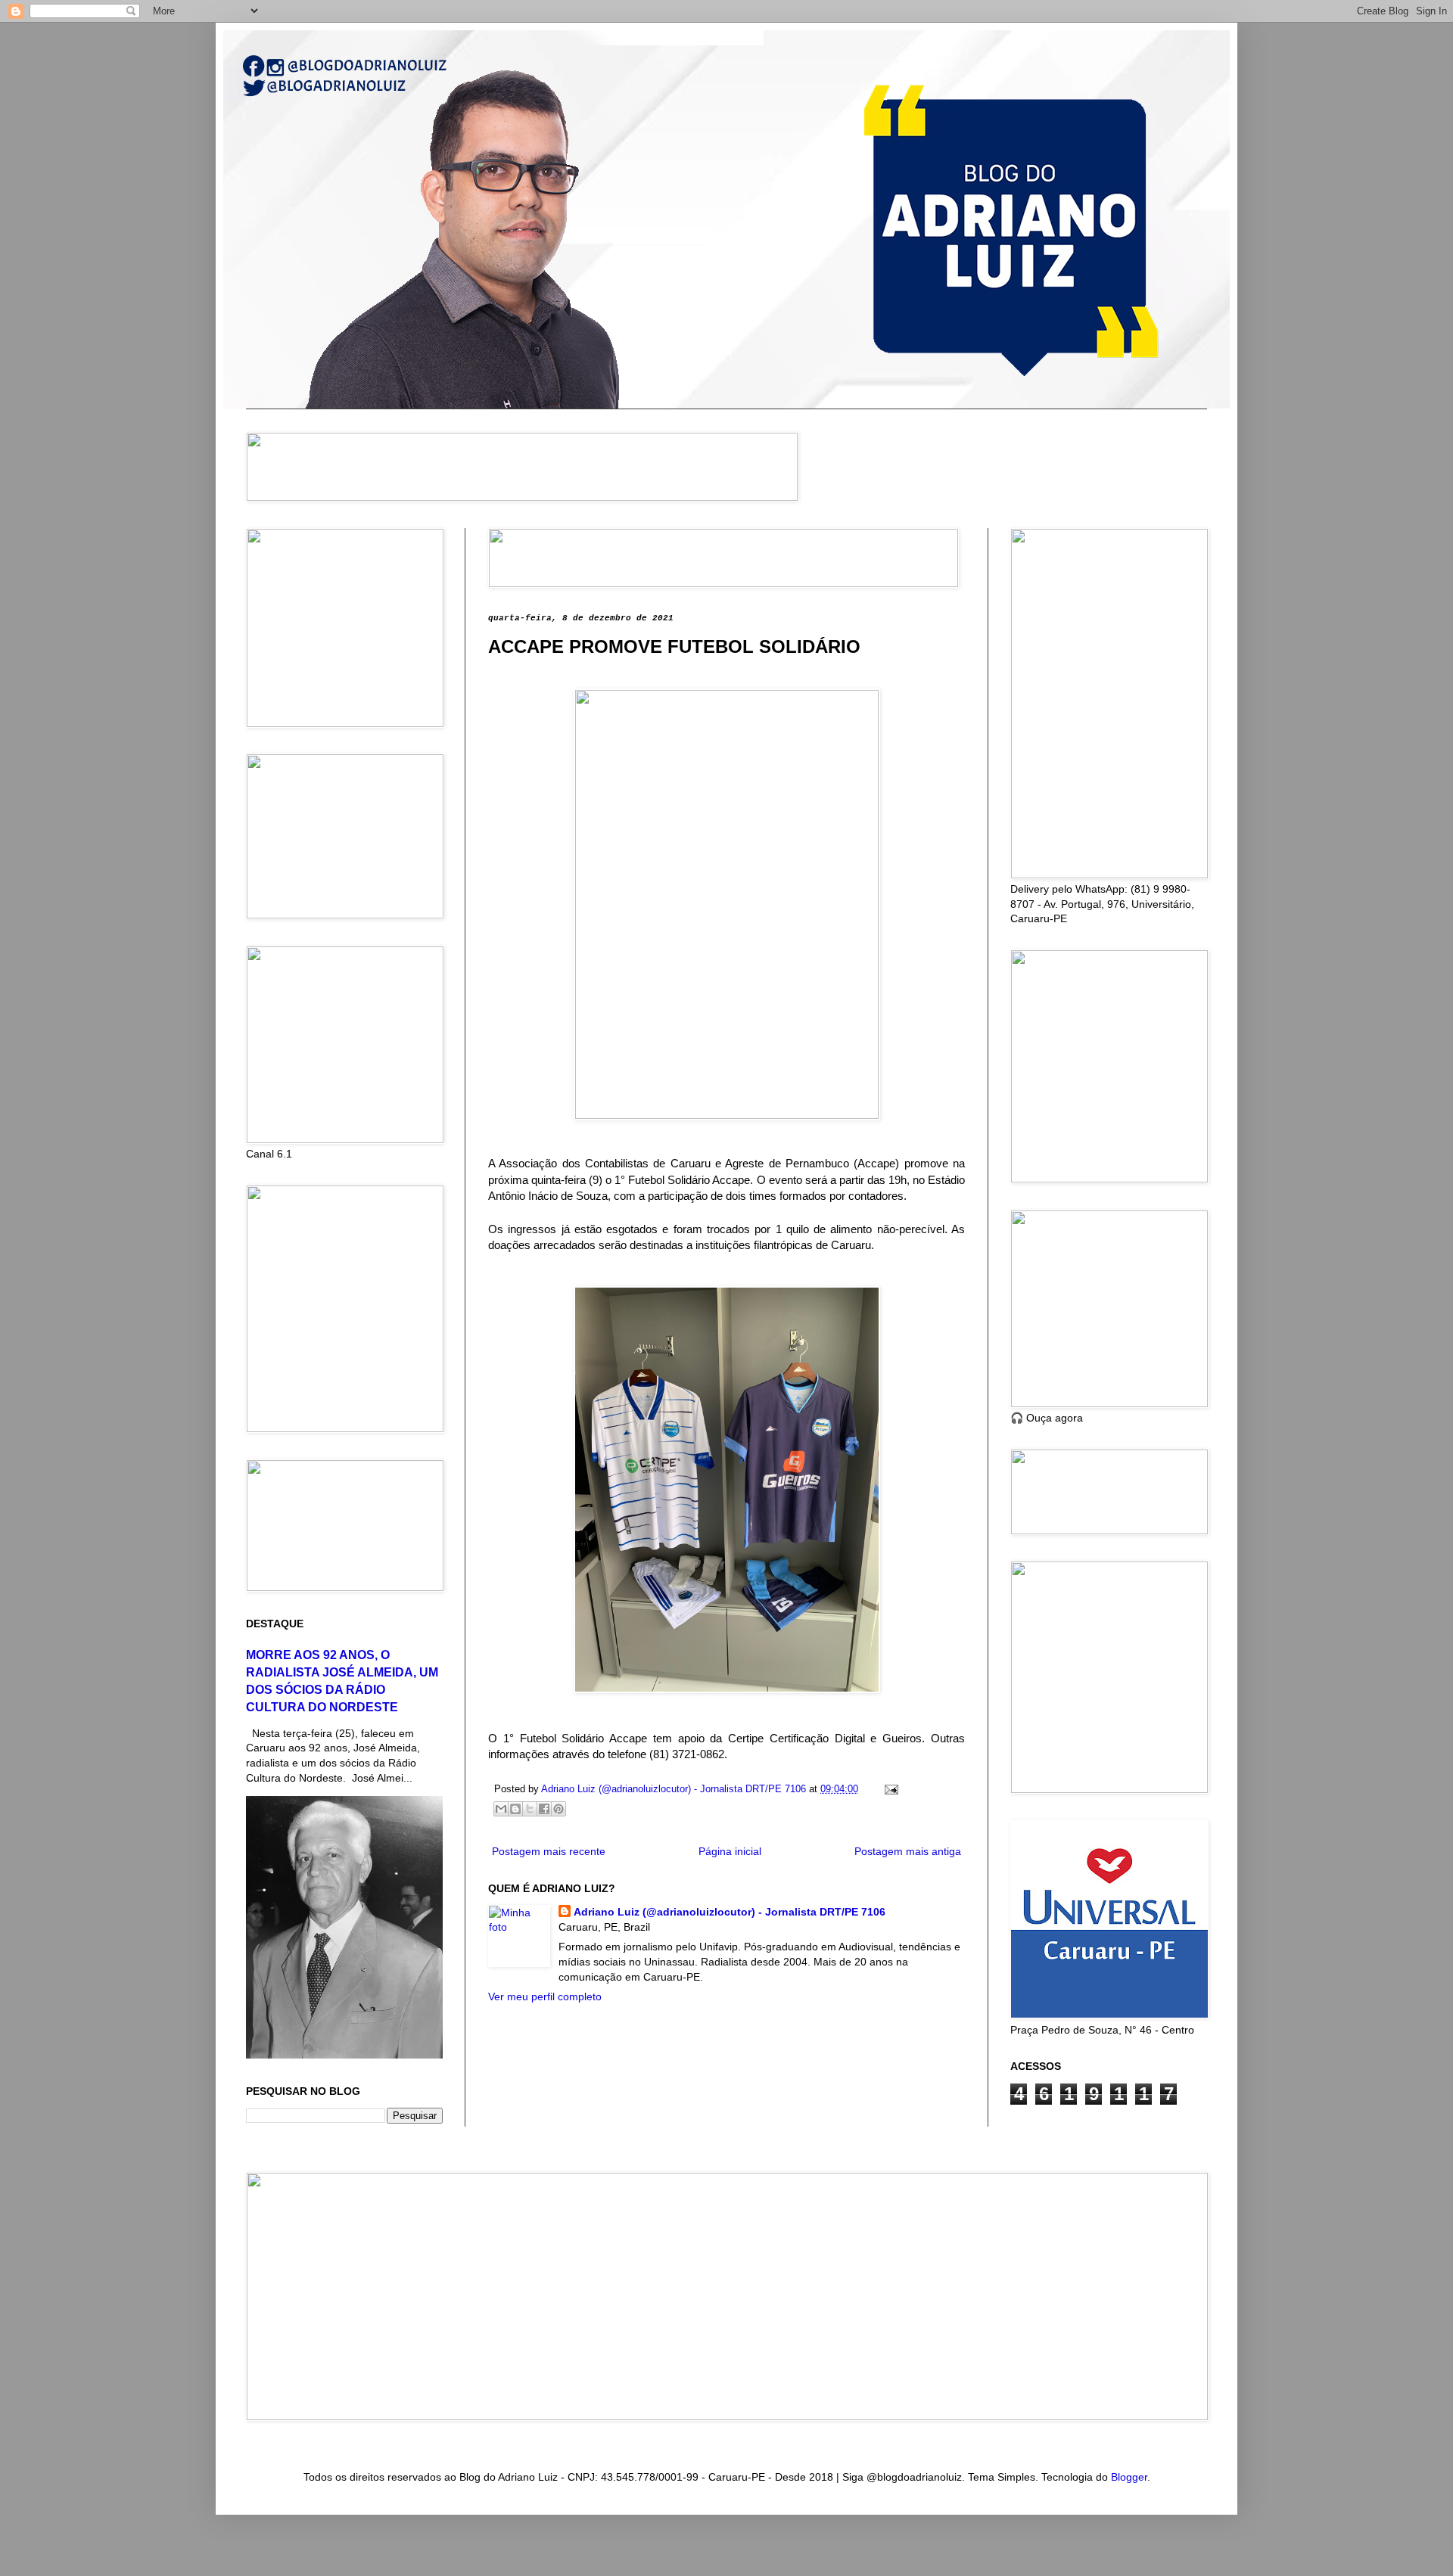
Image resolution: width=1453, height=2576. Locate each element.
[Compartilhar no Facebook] (544, 1809)
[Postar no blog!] (515, 1809)
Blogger (1129, 2477)
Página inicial (730, 1851)
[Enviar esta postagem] (889, 1789)
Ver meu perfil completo (545, 1996)
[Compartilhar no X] (530, 1809)
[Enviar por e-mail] (501, 1809)
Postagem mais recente (549, 1851)
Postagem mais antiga (908, 1851)
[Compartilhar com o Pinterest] (558, 1809)
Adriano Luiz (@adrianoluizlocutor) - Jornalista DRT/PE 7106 (730, 1912)
